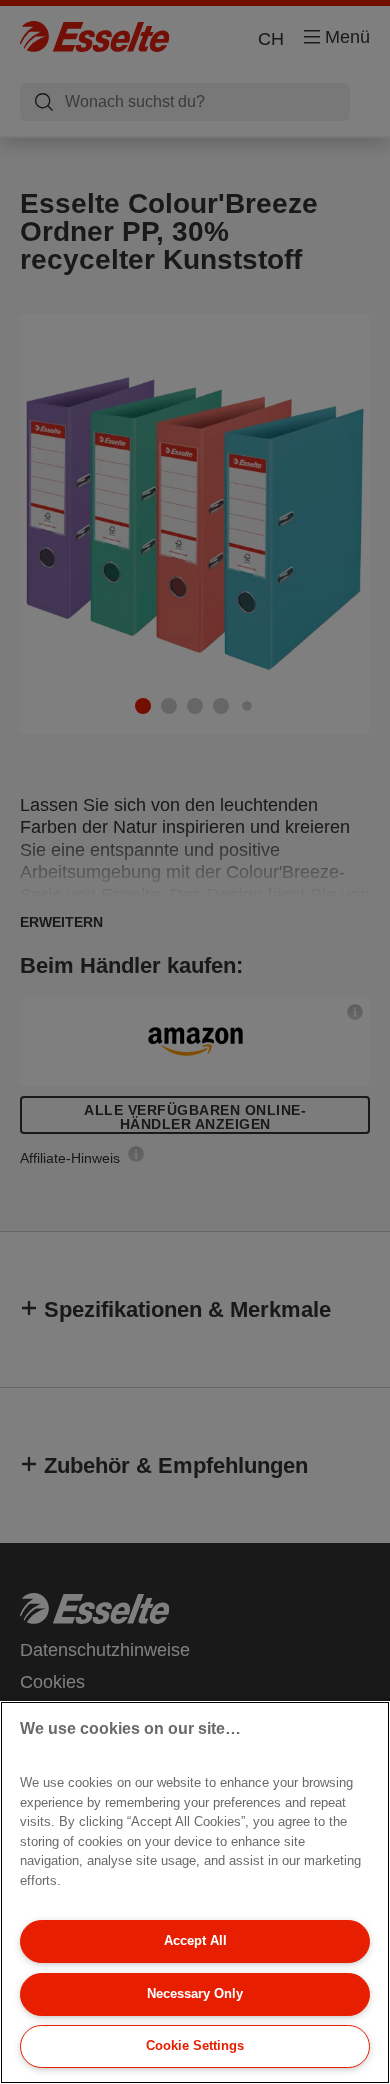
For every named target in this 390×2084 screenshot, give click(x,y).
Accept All (195, 1940)
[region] (195, 1892)
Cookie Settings (195, 2045)
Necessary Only (195, 1993)
